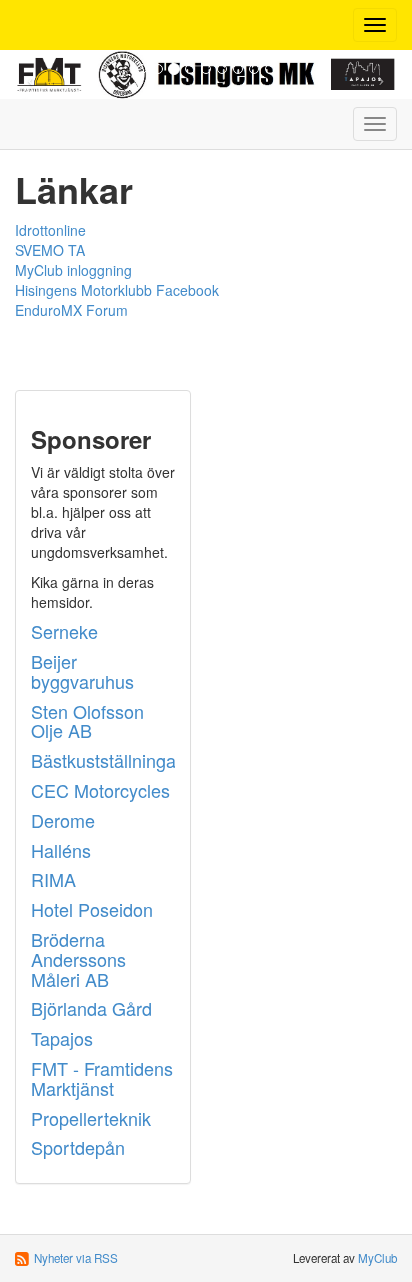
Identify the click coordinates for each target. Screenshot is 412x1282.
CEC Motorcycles (100, 790)
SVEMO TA (50, 250)
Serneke (64, 631)
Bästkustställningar (106, 760)
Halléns (61, 850)
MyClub (377, 1258)
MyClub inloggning (73, 270)
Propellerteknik (91, 1118)
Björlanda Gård (91, 1008)
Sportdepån (78, 1147)
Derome (63, 820)
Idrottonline (50, 230)
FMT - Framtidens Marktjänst (102, 1078)
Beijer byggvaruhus (82, 671)
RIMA (53, 879)
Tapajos (62, 1038)
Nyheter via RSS (76, 1258)
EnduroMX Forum (71, 310)
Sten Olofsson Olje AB (87, 721)
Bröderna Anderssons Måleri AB (78, 959)
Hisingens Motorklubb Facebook (117, 290)
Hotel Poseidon (92, 909)
